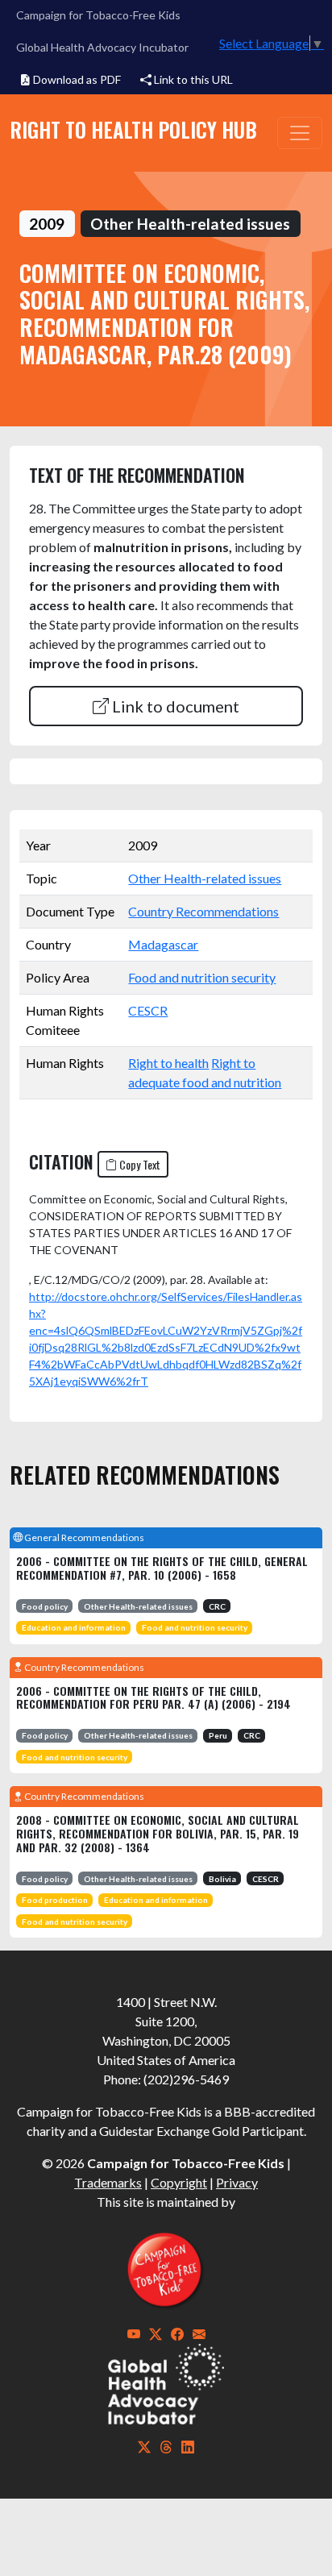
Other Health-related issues (205, 878)
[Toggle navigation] (300, 133)
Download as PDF (76, 79)
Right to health (168, 1063)
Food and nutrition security (202, 977)
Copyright (179, 2182)
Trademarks (108, 2182)
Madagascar (163, 944)
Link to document (174, 706)
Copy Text (139, 1164)
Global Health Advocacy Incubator (102, 47)
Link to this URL (192, 79)
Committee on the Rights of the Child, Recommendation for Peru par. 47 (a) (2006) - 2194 (154, 1697)
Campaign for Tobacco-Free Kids (98, 15)
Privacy (237, 2182)
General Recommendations (83, 1537)
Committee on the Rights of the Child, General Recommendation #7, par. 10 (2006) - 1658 (162, 1568)
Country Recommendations (203, 911)
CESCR (148, 1010)
